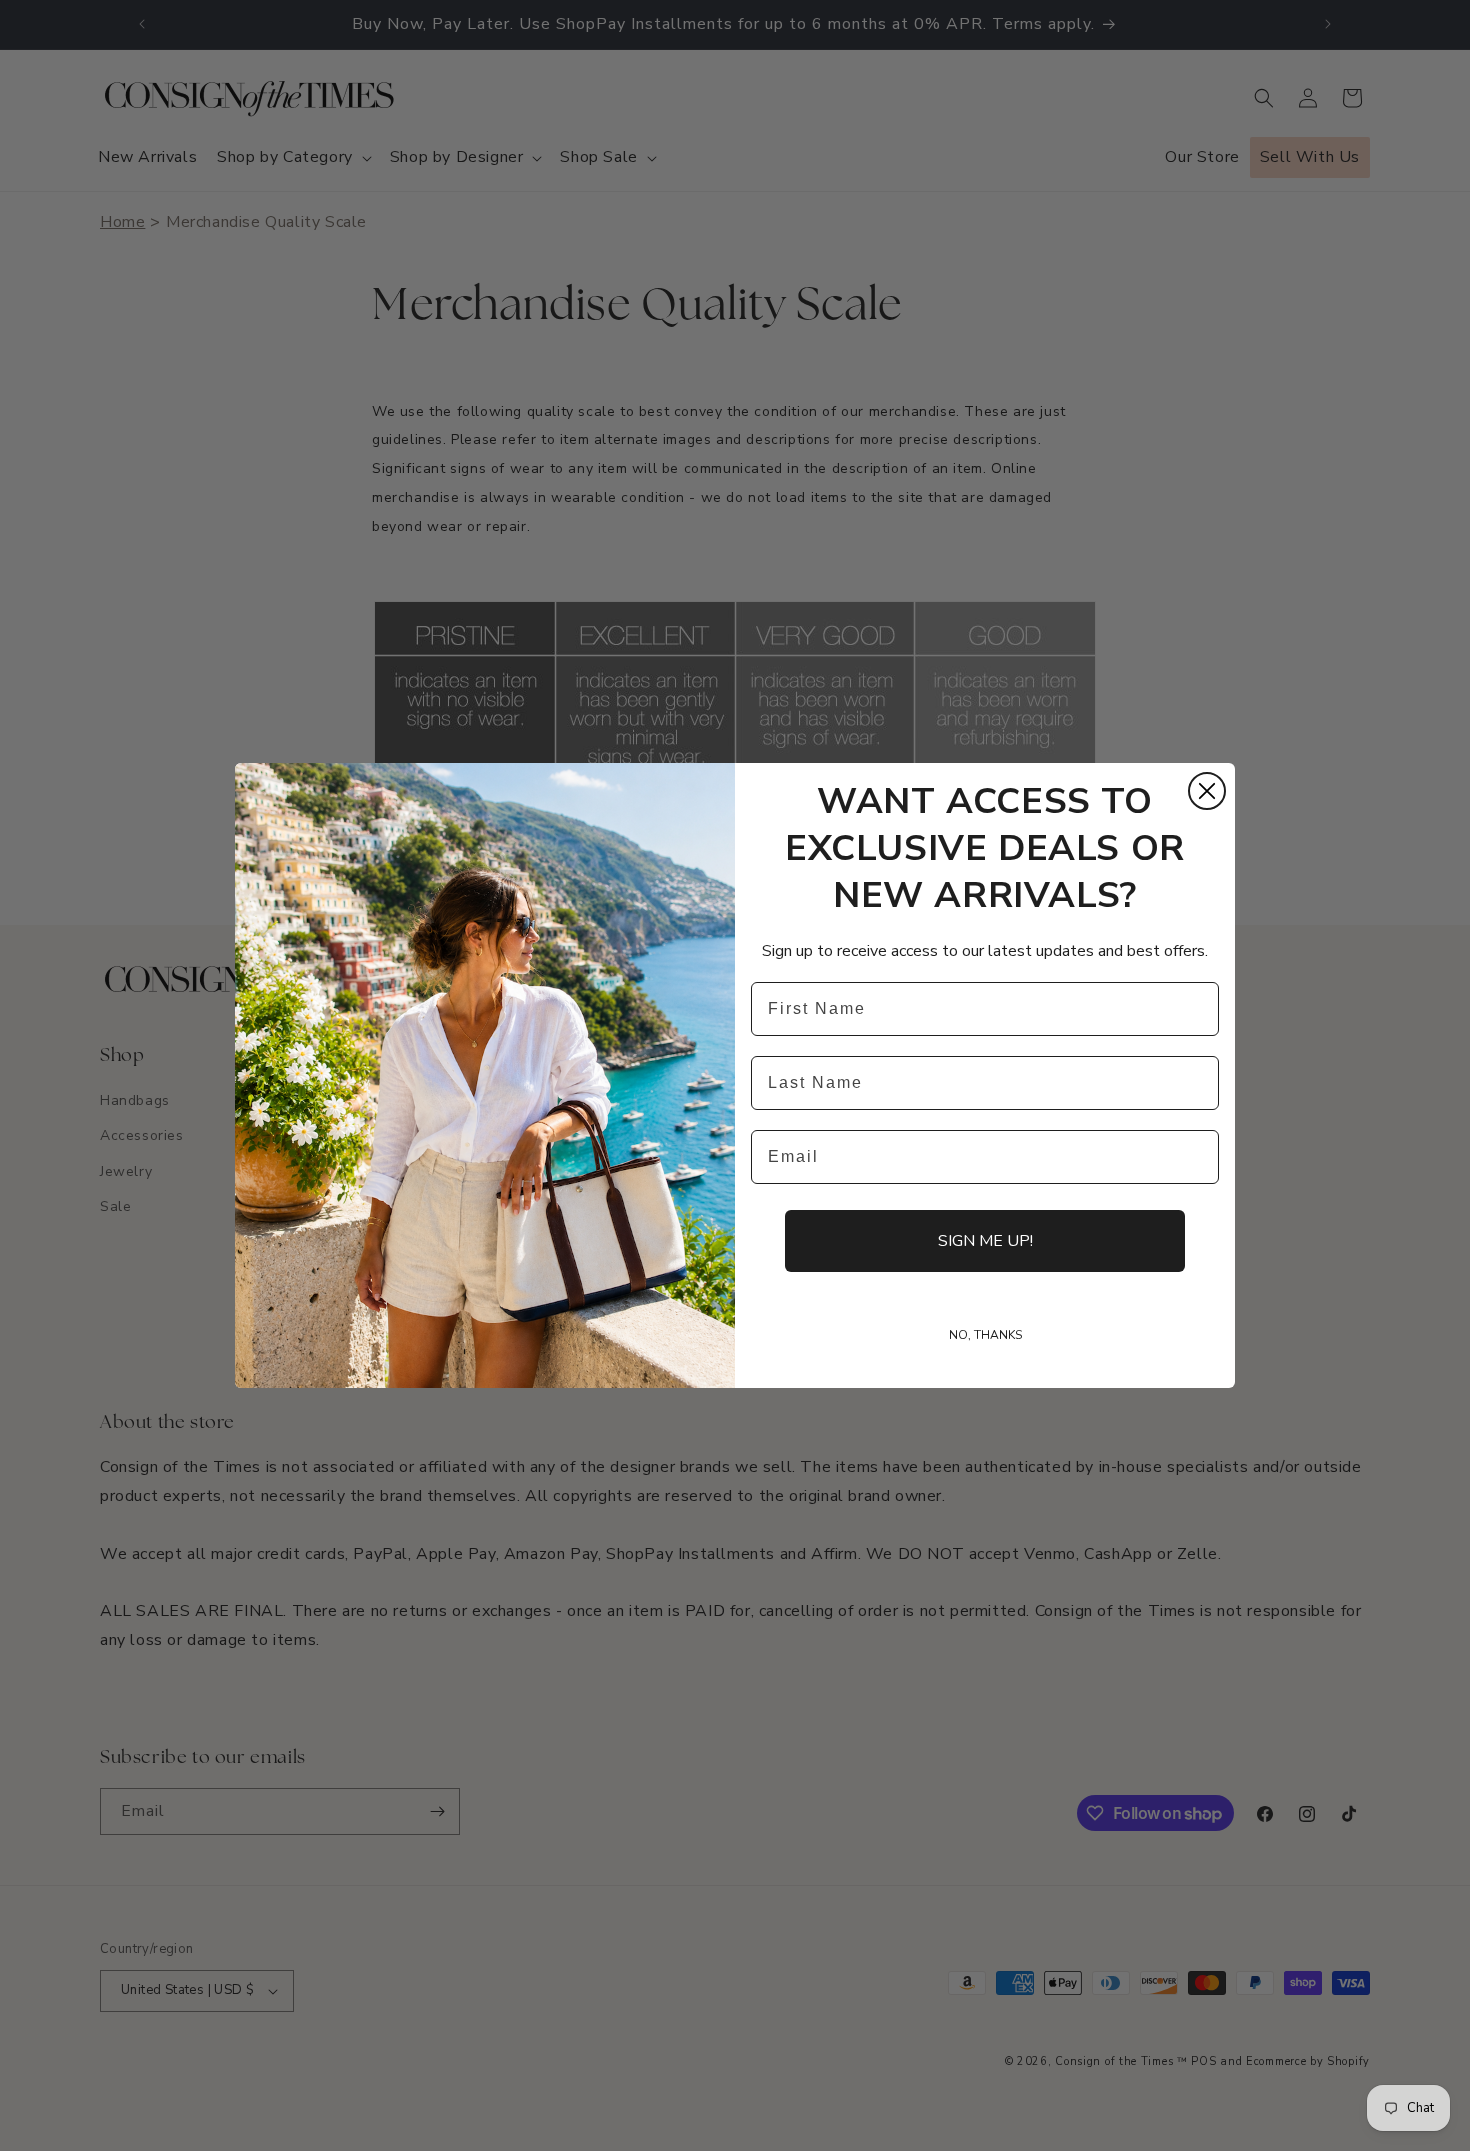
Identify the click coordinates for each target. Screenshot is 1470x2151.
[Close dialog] (1207, 791)
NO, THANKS (985, 1335)
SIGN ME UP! (985, 1241)
